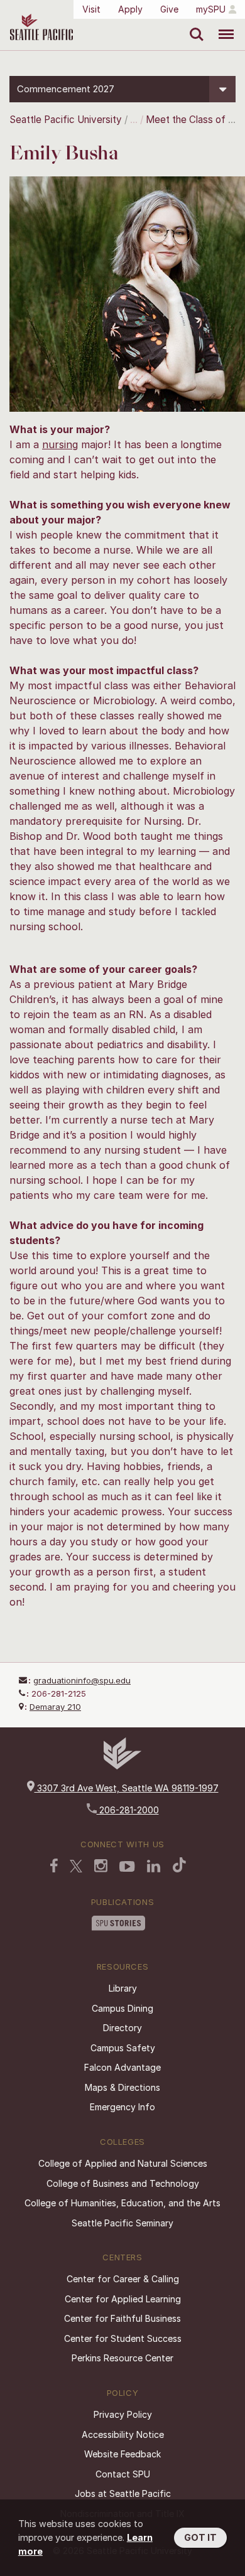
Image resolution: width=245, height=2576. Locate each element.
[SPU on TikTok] (179, 1866)
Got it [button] (200, 2537)
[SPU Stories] (118, 1924)
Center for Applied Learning (123, 2299)
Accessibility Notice (123, 2434)
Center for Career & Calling (123, 2279)
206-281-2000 (128, 1810)
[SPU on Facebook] (54, 1867)
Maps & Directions (122, 2087)
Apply (130, 9)
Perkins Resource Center (122, 2358)
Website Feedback (122, 2454)
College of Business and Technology (123, 2183)
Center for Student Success (123, 2338)
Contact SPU (123, 2474)
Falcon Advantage (122, 2067)
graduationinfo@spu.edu (82, 1680)
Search (194, 25)
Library (123, 1988)
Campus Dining (122, 2008)
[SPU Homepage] (122, 1766)
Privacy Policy (123, 2414)
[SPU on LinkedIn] (154, 1867)
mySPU (211, 9)
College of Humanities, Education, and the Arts (122, 2203)
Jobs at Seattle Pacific (123, 2493)
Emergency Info (122, 2107)
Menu (221, 25)
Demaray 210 (55, 1707)
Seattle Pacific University (66, 120)
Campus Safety (123, 2048)
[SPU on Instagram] (101, 1867)
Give (169, 9)
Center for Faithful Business (122, 2318)
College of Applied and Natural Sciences (123, 2163)
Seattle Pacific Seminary (122, 2223)
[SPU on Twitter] (76, 1867)
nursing (60, 444)
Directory (122, 2028)
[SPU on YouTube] (127, 1868)
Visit (91, 9)
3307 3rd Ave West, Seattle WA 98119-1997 (127, 1788)
